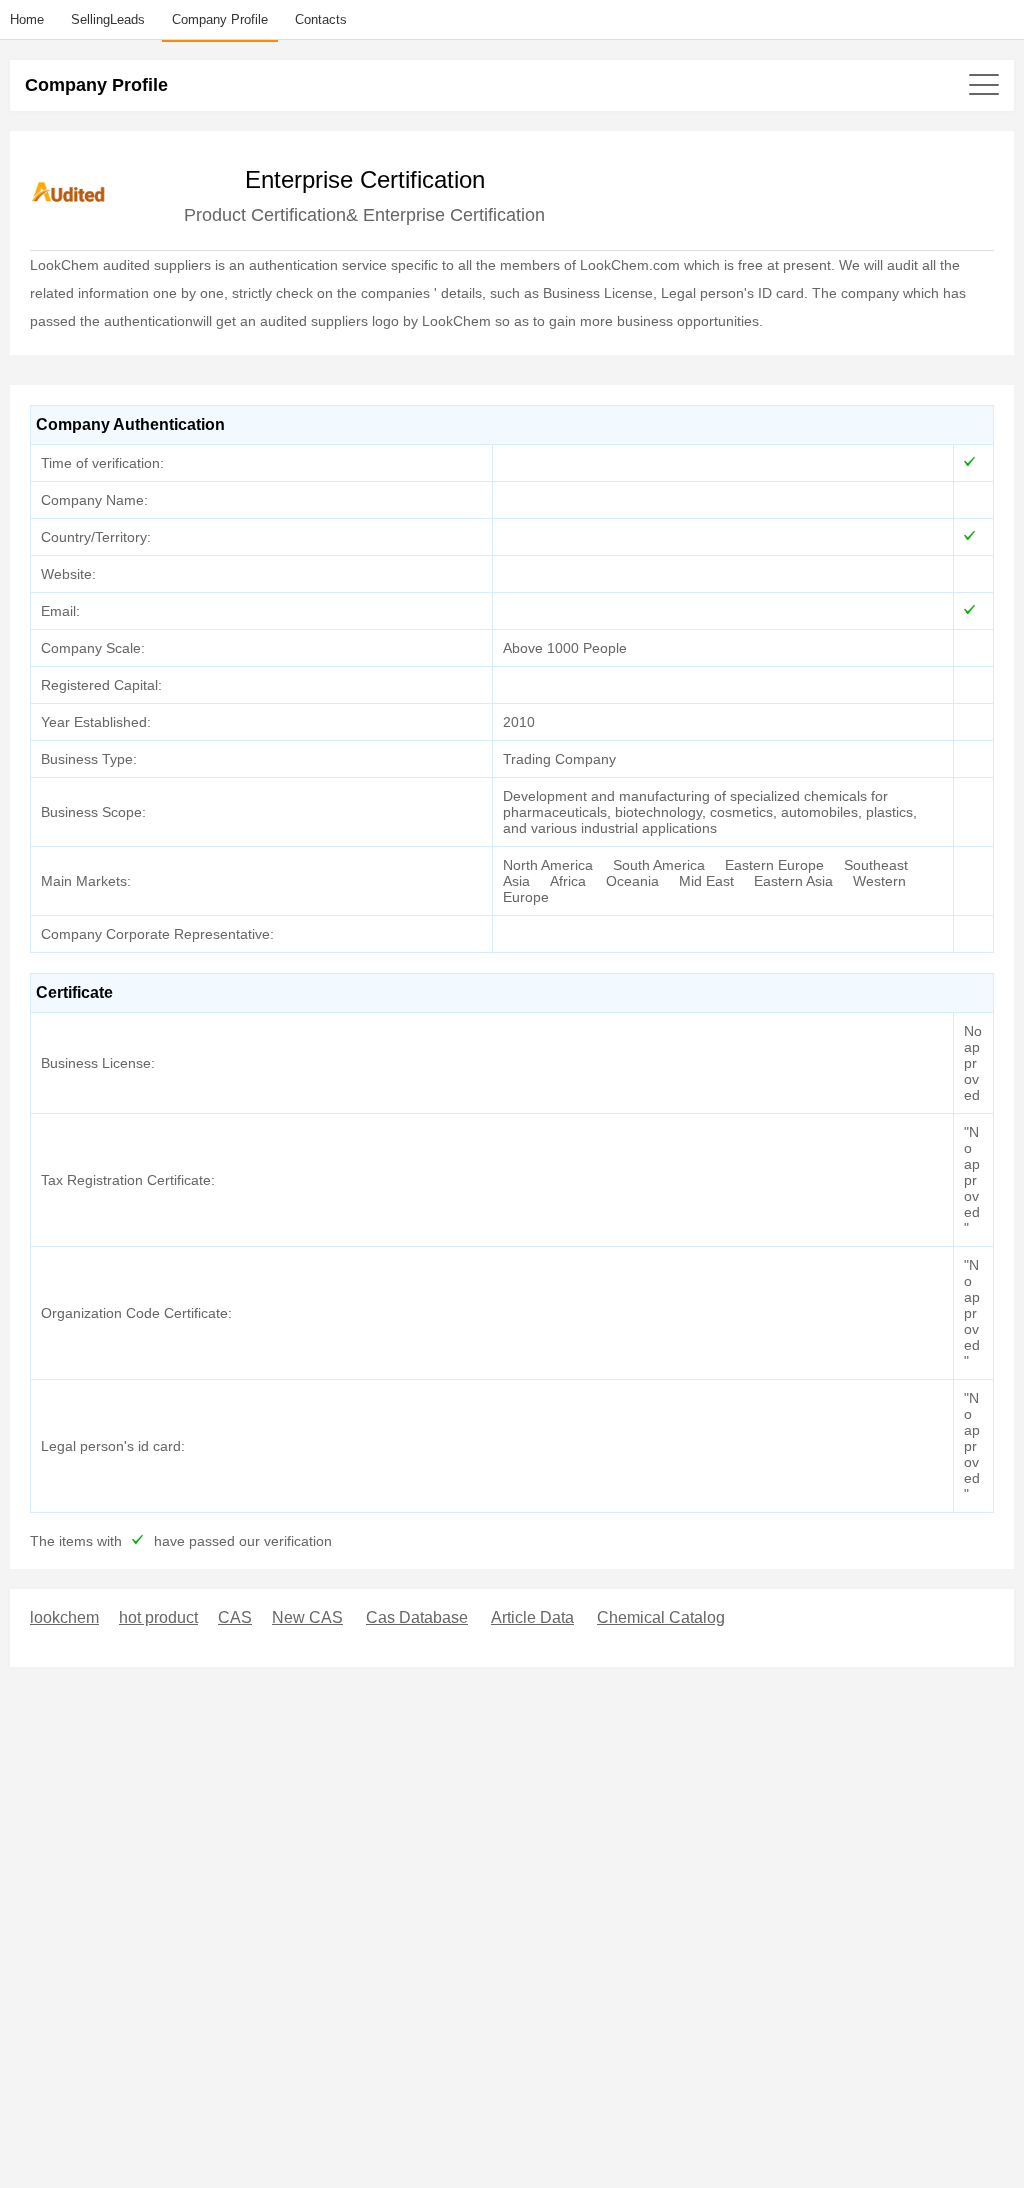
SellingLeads (108, 19)
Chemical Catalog (661, 1617)
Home (27, 19)
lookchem (64, 1617)
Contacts (321, 19)
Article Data (532, 1617)
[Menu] (512, 85)
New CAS (307, 1617)
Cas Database (417, 1617)
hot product (158, 1617)
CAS (235, 1617)
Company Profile (220, 19)
